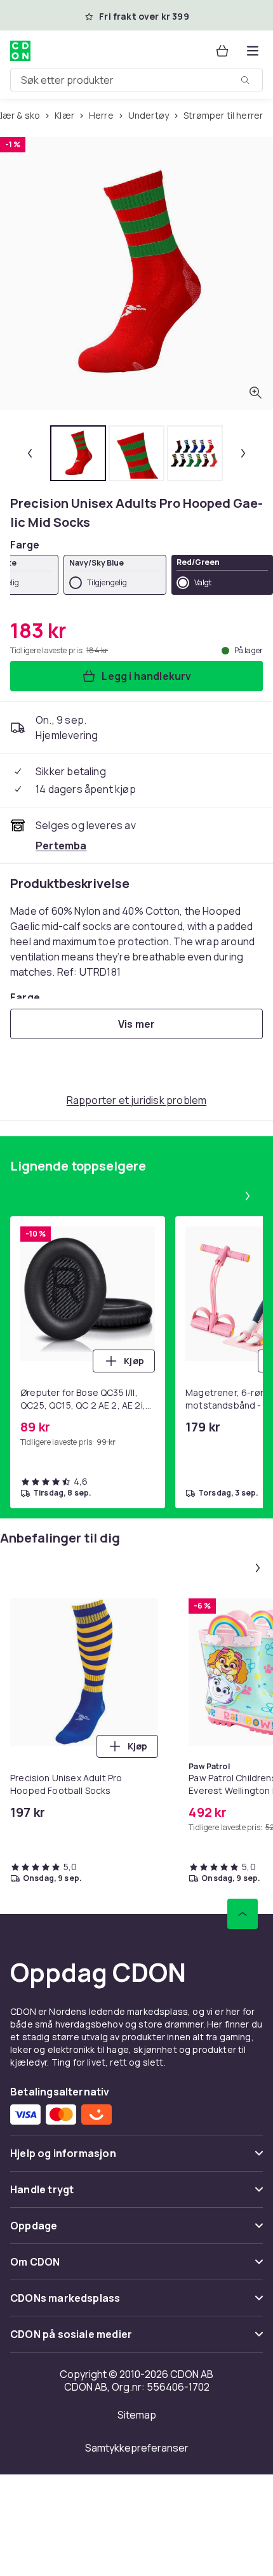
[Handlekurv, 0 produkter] (222, 51)
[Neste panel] (248, 1196)
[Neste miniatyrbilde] (243, 453)
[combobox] (136, 80)
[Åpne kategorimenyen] (253, 51)
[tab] (78, 453)
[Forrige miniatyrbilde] (30, 453)
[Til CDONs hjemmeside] (20, 51)
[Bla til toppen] (243, 1914)
